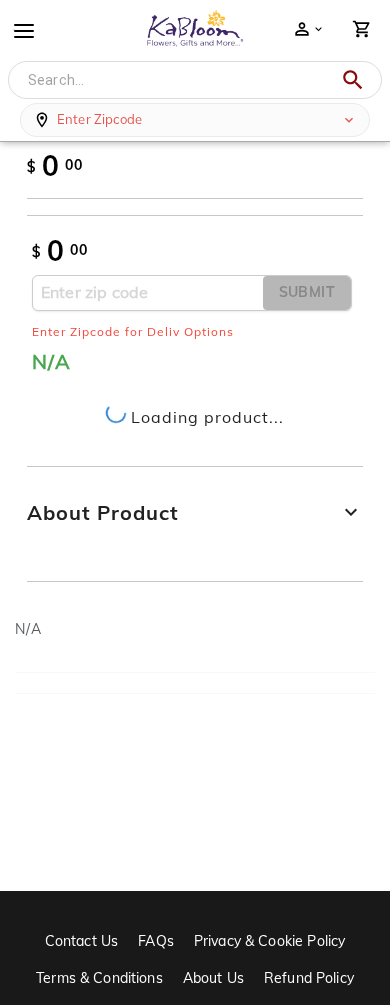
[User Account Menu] (308, 29)
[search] (353, 80)
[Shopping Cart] (362, 29)
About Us (213, 978)
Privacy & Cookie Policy (269, 941)
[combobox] (179, 80)
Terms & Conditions (99, 978)
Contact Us (82, 941)
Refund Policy (309, 978)
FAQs (156, 941)
